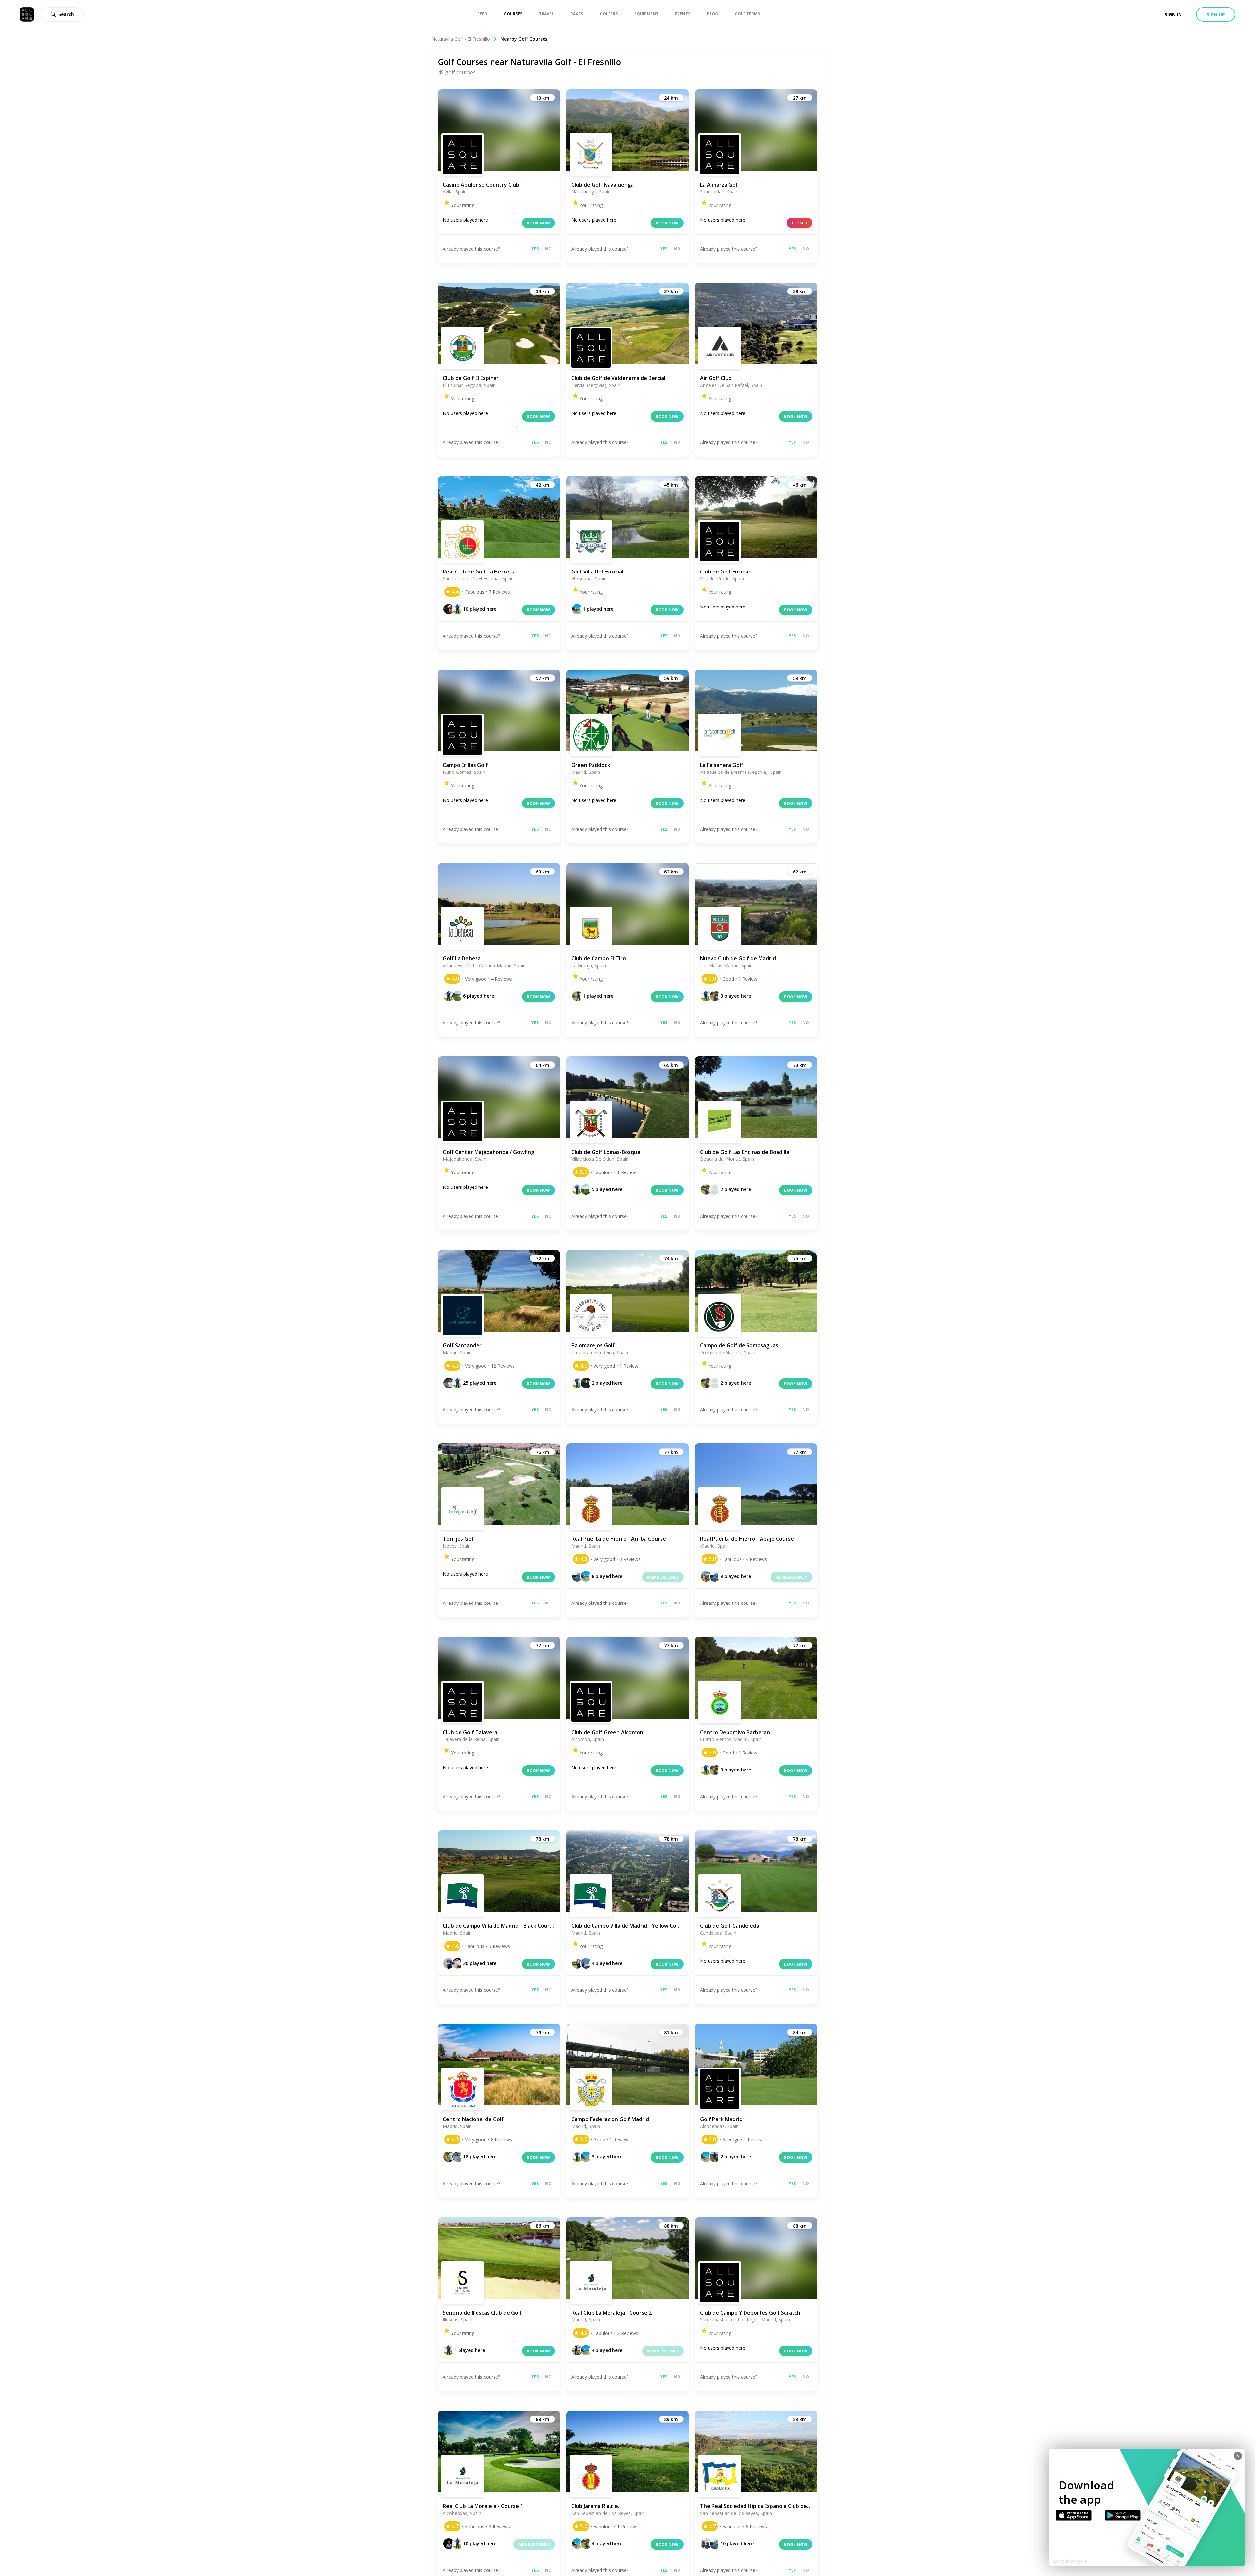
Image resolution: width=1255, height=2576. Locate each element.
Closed (799, 223)
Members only (663, 1577)
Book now (538, 223)
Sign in (1173, 15)
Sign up (1216, 15)
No (548, 249)
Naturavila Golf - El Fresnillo (461, 39)
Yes (535, 249)
